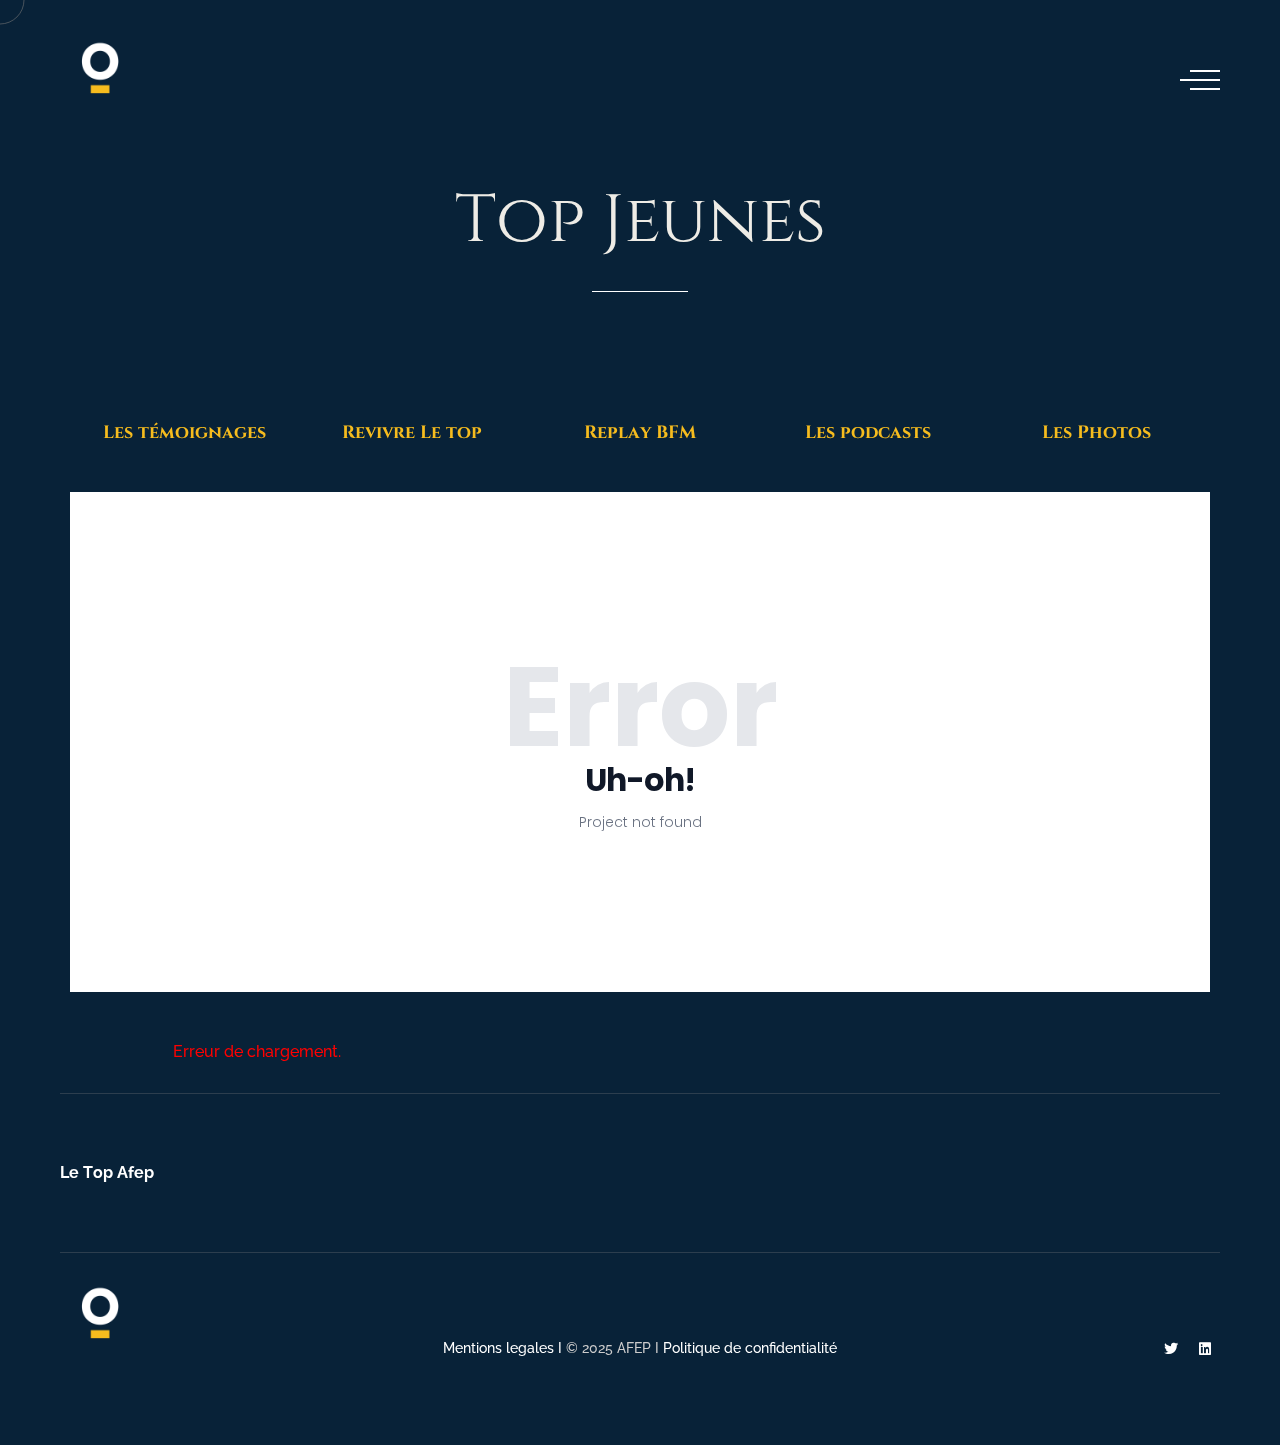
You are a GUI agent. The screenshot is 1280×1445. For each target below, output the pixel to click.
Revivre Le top (412, 432)
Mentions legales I (504, 1348)
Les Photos (1096, 432)
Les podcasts (868, 432)
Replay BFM (640, 432)
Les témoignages (184, 432)
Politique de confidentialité (750, 1348)
